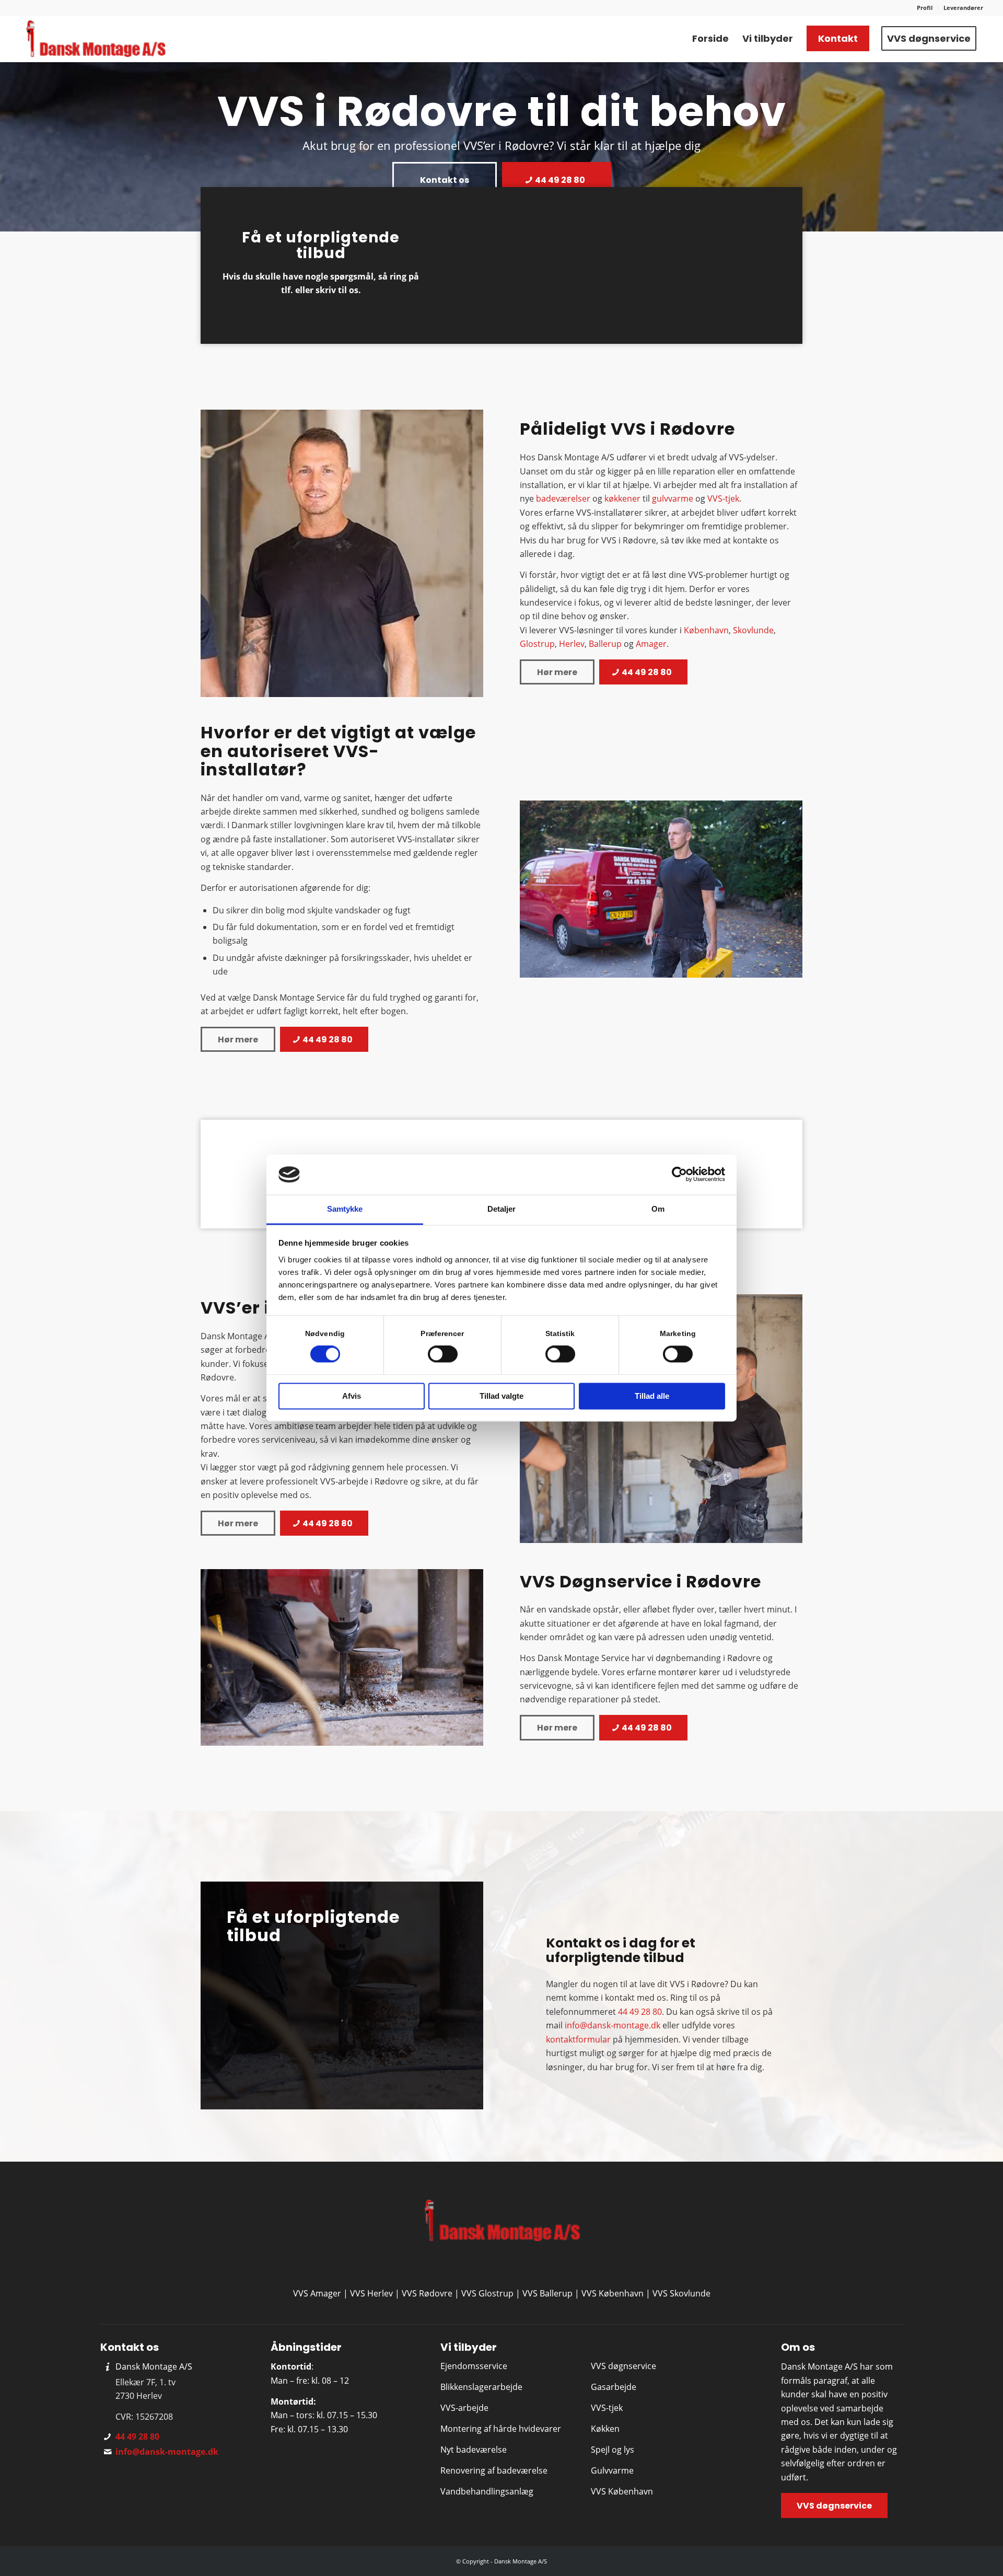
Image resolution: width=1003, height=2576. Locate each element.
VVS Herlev (371, 2293)
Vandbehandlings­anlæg (487, 2491)
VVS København (613, 2293)
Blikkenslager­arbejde (481, 2387)
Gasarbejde (614, 2387)
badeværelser (563, 498)
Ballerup (605, 644)
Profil (925, 8)
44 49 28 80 (640, 2012)
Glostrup (537, 644)
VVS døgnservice (623, 2366)
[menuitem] (925, 8)
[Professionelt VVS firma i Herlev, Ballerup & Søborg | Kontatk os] (95, 39)
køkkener (622, 498)
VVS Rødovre (427, 2293)
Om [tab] (658, 1209)
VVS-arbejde (464, 2408)
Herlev (572, 644)
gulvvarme (673, 498)
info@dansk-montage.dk (613, 2025)
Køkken (605, 2429)
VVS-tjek (723, 498)
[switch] (443, 1354)
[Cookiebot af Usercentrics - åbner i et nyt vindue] (679, 1175)
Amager (651, 644)
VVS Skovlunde (681, 2293)
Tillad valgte (501, 1396)
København (706, 630)
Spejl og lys (613, 2450)
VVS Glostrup (487, 2293)
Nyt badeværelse (474, 2450)
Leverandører (963, 8)
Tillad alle (652, 1396)
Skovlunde (753, 630)
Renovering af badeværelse (494, 2470)
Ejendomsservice (474, 2366)
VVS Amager (317, 2293)
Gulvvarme (612, 2470)
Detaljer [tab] (502, 1209)
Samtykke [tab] (345, 1209)
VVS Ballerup (547, 2293)
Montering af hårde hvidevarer (501, 2429)
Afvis (352, 1396)
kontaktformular (578, 2039)
